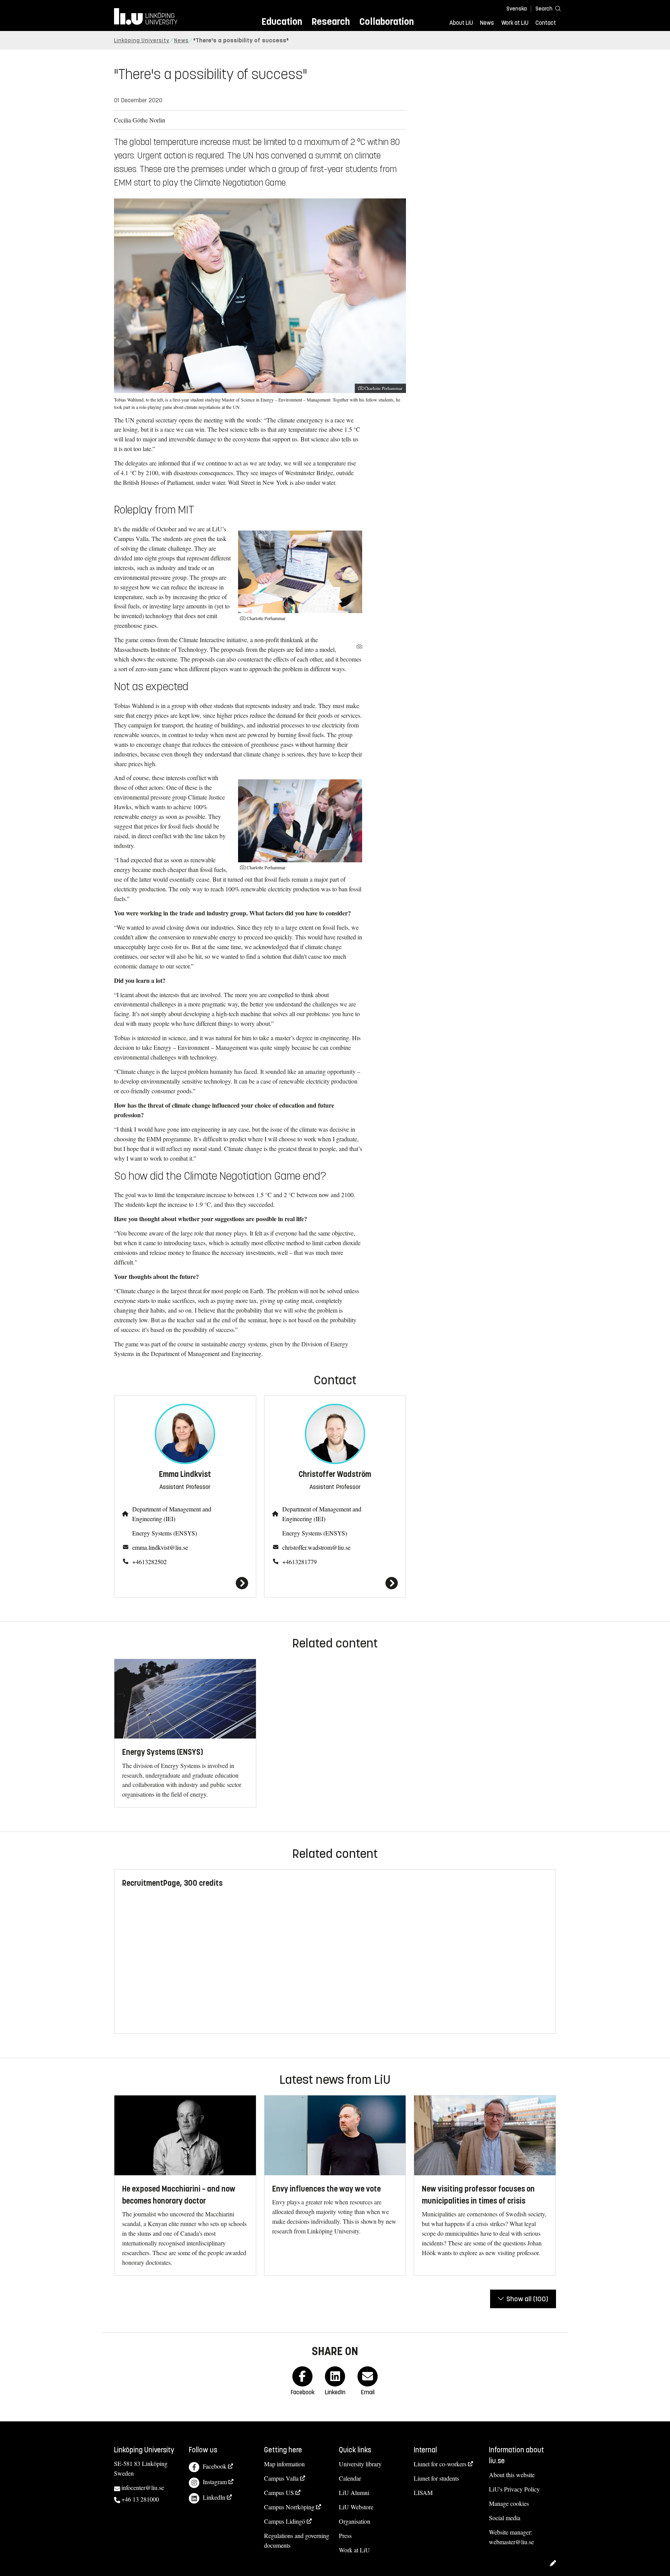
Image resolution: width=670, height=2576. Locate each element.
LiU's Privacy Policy (514, 2489)
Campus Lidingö (285, 2521)
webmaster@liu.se (511, 2542)
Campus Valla (281, 2478)
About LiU (461, 23)
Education (282, 22)
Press (345, 2536)
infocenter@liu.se (143, 2487)
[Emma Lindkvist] (185, 1583)
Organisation (355, 2521)
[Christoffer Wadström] (335, 1583)
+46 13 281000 (140, 2499)
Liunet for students (436, 2478)
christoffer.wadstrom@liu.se (316, 1547)
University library (360, 2464)
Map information (284, 2464)
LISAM (423, 2492)
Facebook (215, 2466)
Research (331, 22)
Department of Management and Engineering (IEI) (172, 1514)
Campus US (279, 2492)
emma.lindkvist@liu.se (160, 1547)
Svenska (517, 9)
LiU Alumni (354, 2492)
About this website (512, 2475)
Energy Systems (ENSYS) (165, 1533)
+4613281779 (300, 1562)
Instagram (215, 2482)
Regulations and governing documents (297, 2540)
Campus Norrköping (289, 2507)
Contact (546, 23)
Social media (505, 2518)
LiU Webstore (356, 2507)
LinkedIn (214, 2497)
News (487, 23)
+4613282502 (149, 1562)
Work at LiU (515, 23)
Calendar (350, 2478)
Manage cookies (509, 2503)
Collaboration (387, 22)
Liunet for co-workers (440, 2464)
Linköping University (142, 40)
